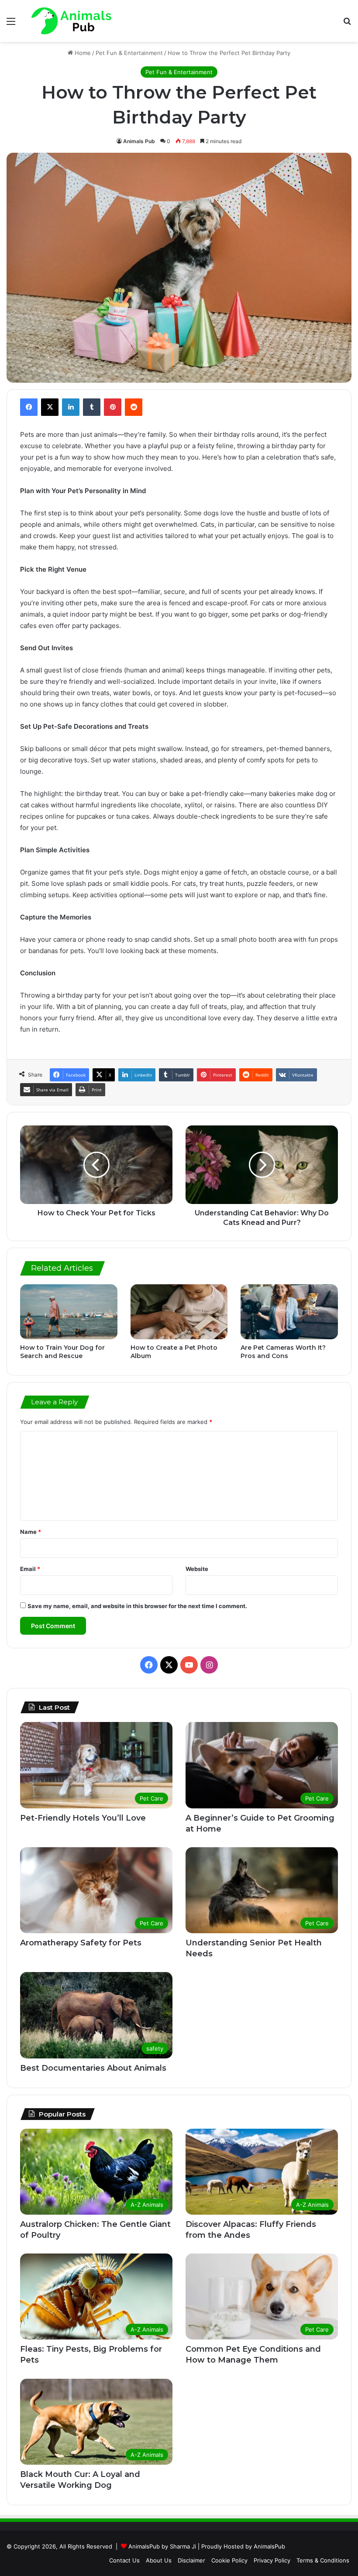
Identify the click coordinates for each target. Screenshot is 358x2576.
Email (30, 1569)
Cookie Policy (229, 2560)
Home (82, 53)
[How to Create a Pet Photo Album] (179, 1312)
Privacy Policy (272, 2560)
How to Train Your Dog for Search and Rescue (62, 1352)
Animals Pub (139, 141)
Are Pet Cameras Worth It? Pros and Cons (283, 1352)
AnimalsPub (269, 2546)
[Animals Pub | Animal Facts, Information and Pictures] (71, 21)
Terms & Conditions (323, 2560)
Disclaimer (191, 2560)
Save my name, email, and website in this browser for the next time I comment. (137, 1606)
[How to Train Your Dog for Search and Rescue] (69, 1312)
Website (197, 1569)
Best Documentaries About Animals (93, 2068)
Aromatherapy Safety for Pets (81, 1943)
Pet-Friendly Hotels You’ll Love (83, 1818)
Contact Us (124, 2560)
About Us (159, 2560)
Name (31, 1532)
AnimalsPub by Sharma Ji (162, 2546)
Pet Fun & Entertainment (129, 53)
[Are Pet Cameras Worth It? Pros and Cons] (289, 1312)
